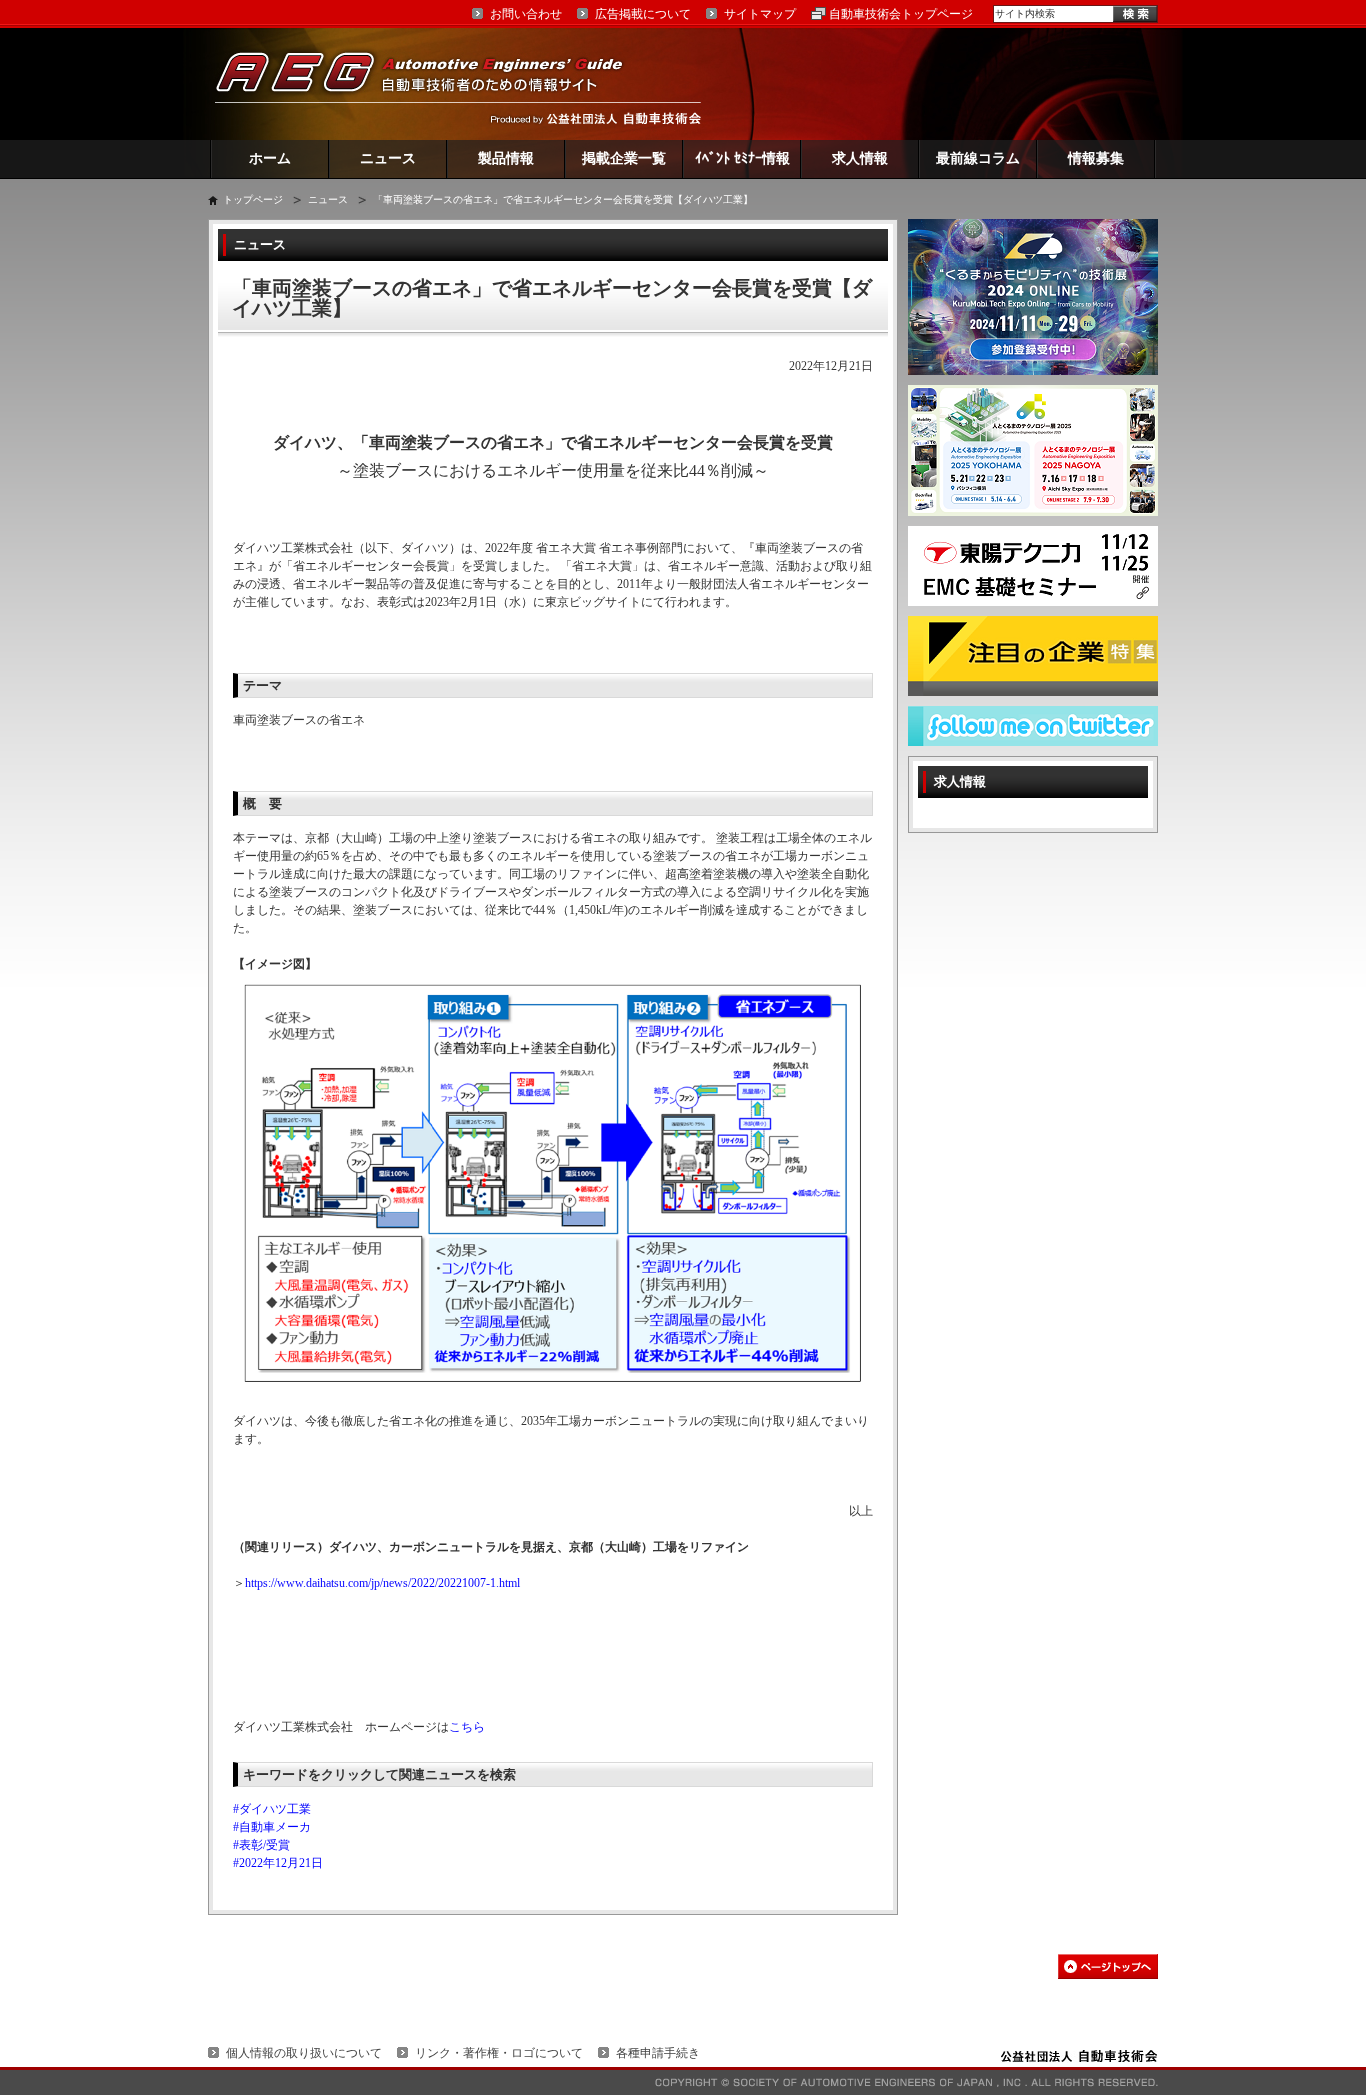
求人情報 (860, 158)
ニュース (388, 158)
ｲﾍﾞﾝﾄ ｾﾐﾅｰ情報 (742, 158)
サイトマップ (760, 14)
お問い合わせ (526, 14)
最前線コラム (978, 158)
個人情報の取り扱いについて (304, 2053)
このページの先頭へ (1108, 1966)
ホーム (270, 158)
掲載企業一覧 (624, 158)
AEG (432, 83)
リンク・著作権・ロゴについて (499, 2053)
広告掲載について (643, 14)
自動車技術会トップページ (901, 14)
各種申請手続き (658, 2053)
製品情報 (506, 158)
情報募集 (1096, 158)
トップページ (253, 199)
